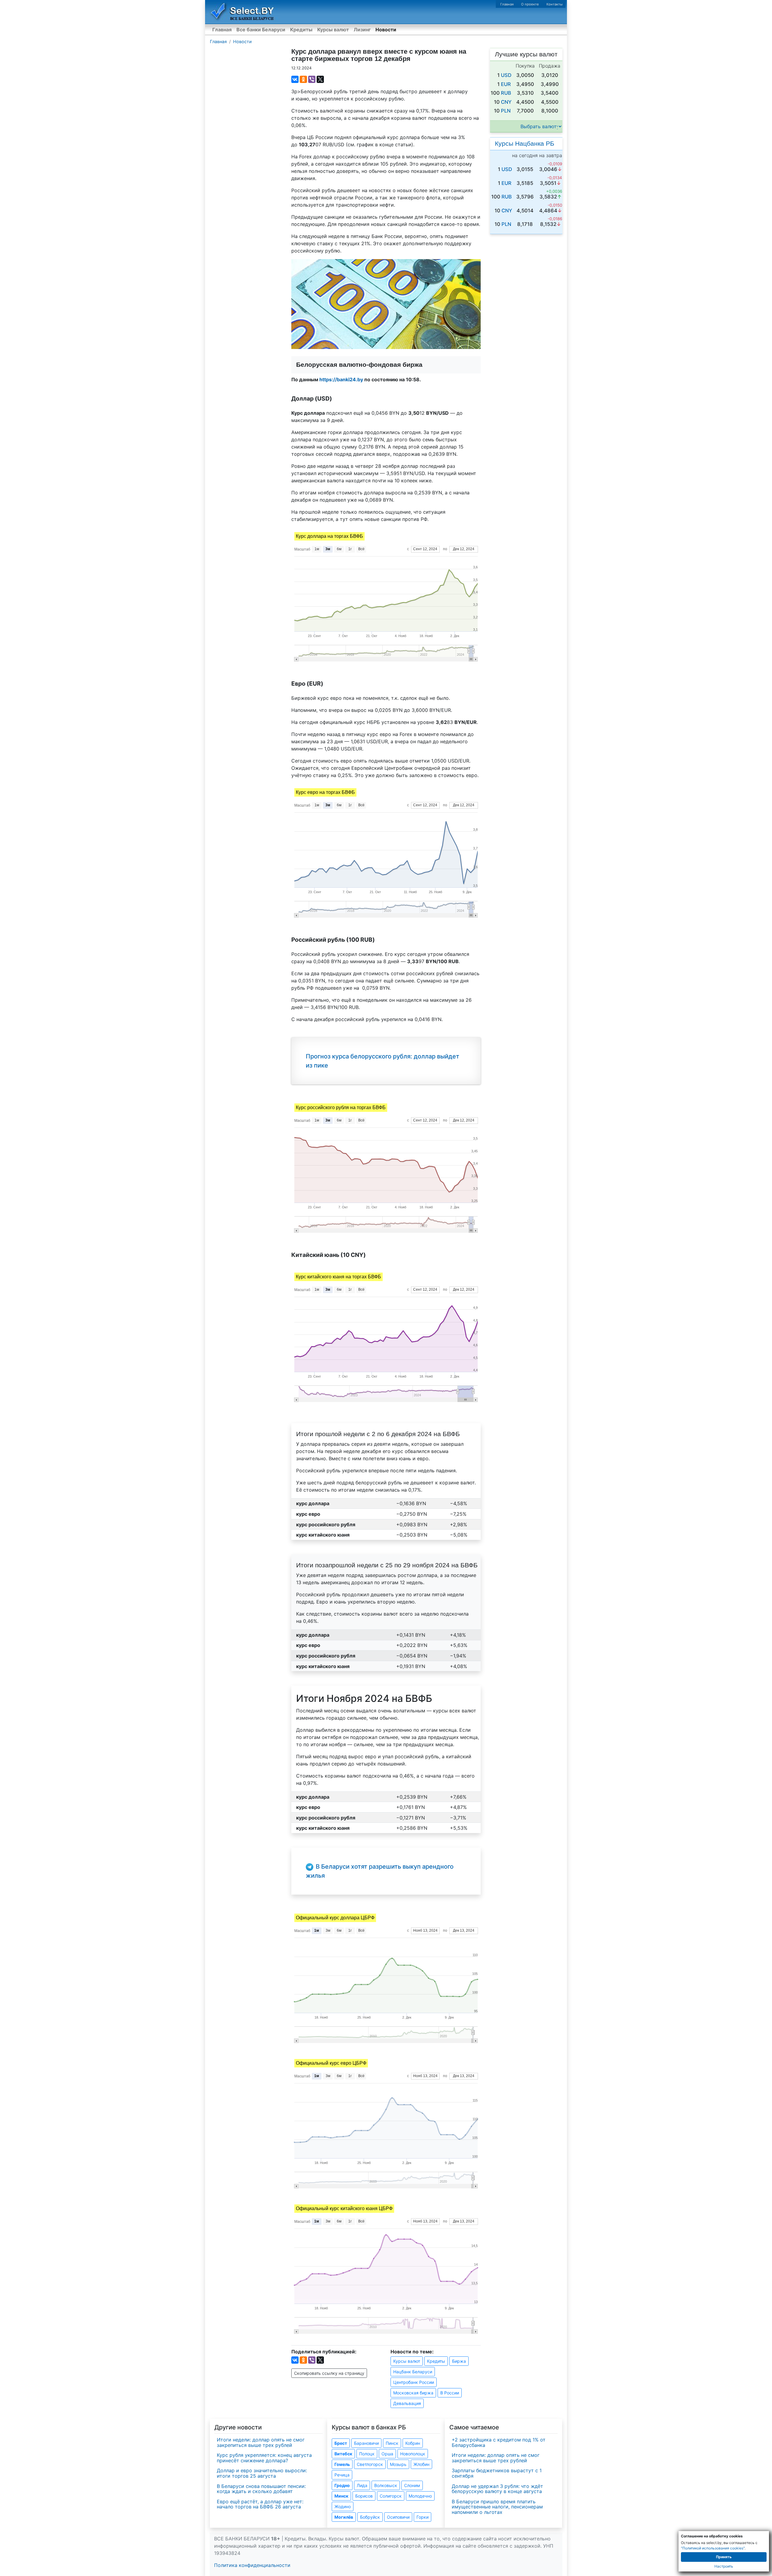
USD (506, 75)
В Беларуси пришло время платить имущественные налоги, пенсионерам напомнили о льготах (497, 2507)
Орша (387, 2454)
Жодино (343, 2506)
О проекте (530, 4)
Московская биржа (413, 2393)
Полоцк (367, 2454)
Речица (342, 2475)
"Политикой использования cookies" (713, 2548)
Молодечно (420, 2496)
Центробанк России (414, 2382)
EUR (506, 84)
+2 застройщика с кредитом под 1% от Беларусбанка (499, 2442)
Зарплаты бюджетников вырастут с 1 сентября (497, 2473)
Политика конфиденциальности (252, 2565)
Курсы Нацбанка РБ (525, 143)
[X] (320, 79)
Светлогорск (370, 2464)
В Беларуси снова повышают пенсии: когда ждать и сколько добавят (261, 2489)
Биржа (459, 2361)
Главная (507, 4)
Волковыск (386, 2485)
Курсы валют (333, 30)
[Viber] (312, 79)
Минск (341, 2496)
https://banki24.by (341, 379)
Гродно (342, 2485)
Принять (724, 2557)
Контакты (554, 4)
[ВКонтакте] (295, 79)
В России (450, 2393)
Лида (362, 2485)
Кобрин (413, 2443)
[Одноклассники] (303, 79)
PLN (506, 111)
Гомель (342, 2464)
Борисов (364, 2496)
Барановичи (366, 2443)
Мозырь (398, 2464)
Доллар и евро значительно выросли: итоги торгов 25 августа (262, 2473)
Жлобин (421, 2464)
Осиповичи (398, 2517)
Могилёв (344, 2517)
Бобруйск (370, 2517)
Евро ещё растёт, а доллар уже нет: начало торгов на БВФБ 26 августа (260, 2504)
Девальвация (407, 2403)
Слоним (412, 2485)
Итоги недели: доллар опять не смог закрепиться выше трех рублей (261, 2442)
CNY (506, 102)
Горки (422, 2517)
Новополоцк (413, 2454)
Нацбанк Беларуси (413, 2372)
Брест (341, 2443)
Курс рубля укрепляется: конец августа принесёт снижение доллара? (264, 2458)
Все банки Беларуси (261, 30)
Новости (386, 30)
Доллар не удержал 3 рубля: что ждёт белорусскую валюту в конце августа (497, 2489)
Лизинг (362, 30)
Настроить (724, 2566)
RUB (506, 93)
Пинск (392, 2443)
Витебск (343, 2454)
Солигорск (391, 2496)
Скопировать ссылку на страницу (329, 2373)
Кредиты (301, 30)
